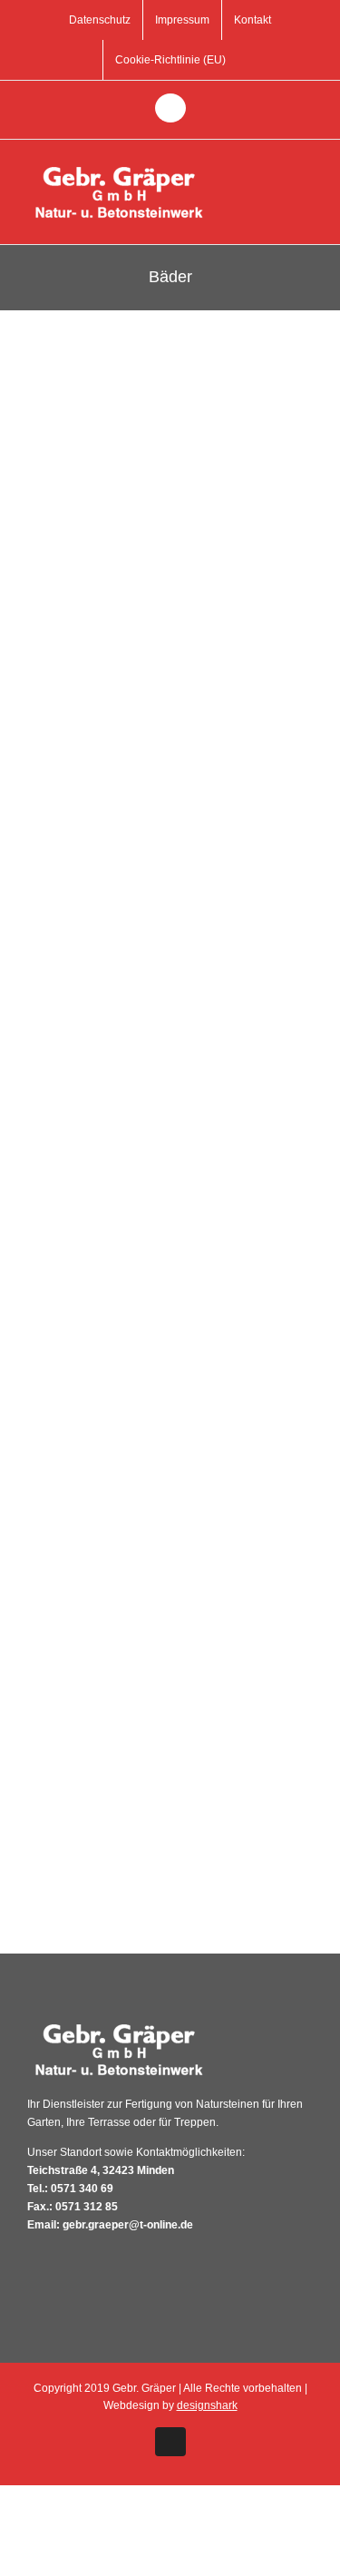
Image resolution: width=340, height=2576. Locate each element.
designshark (207, 2405)
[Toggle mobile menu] (306, 167)
